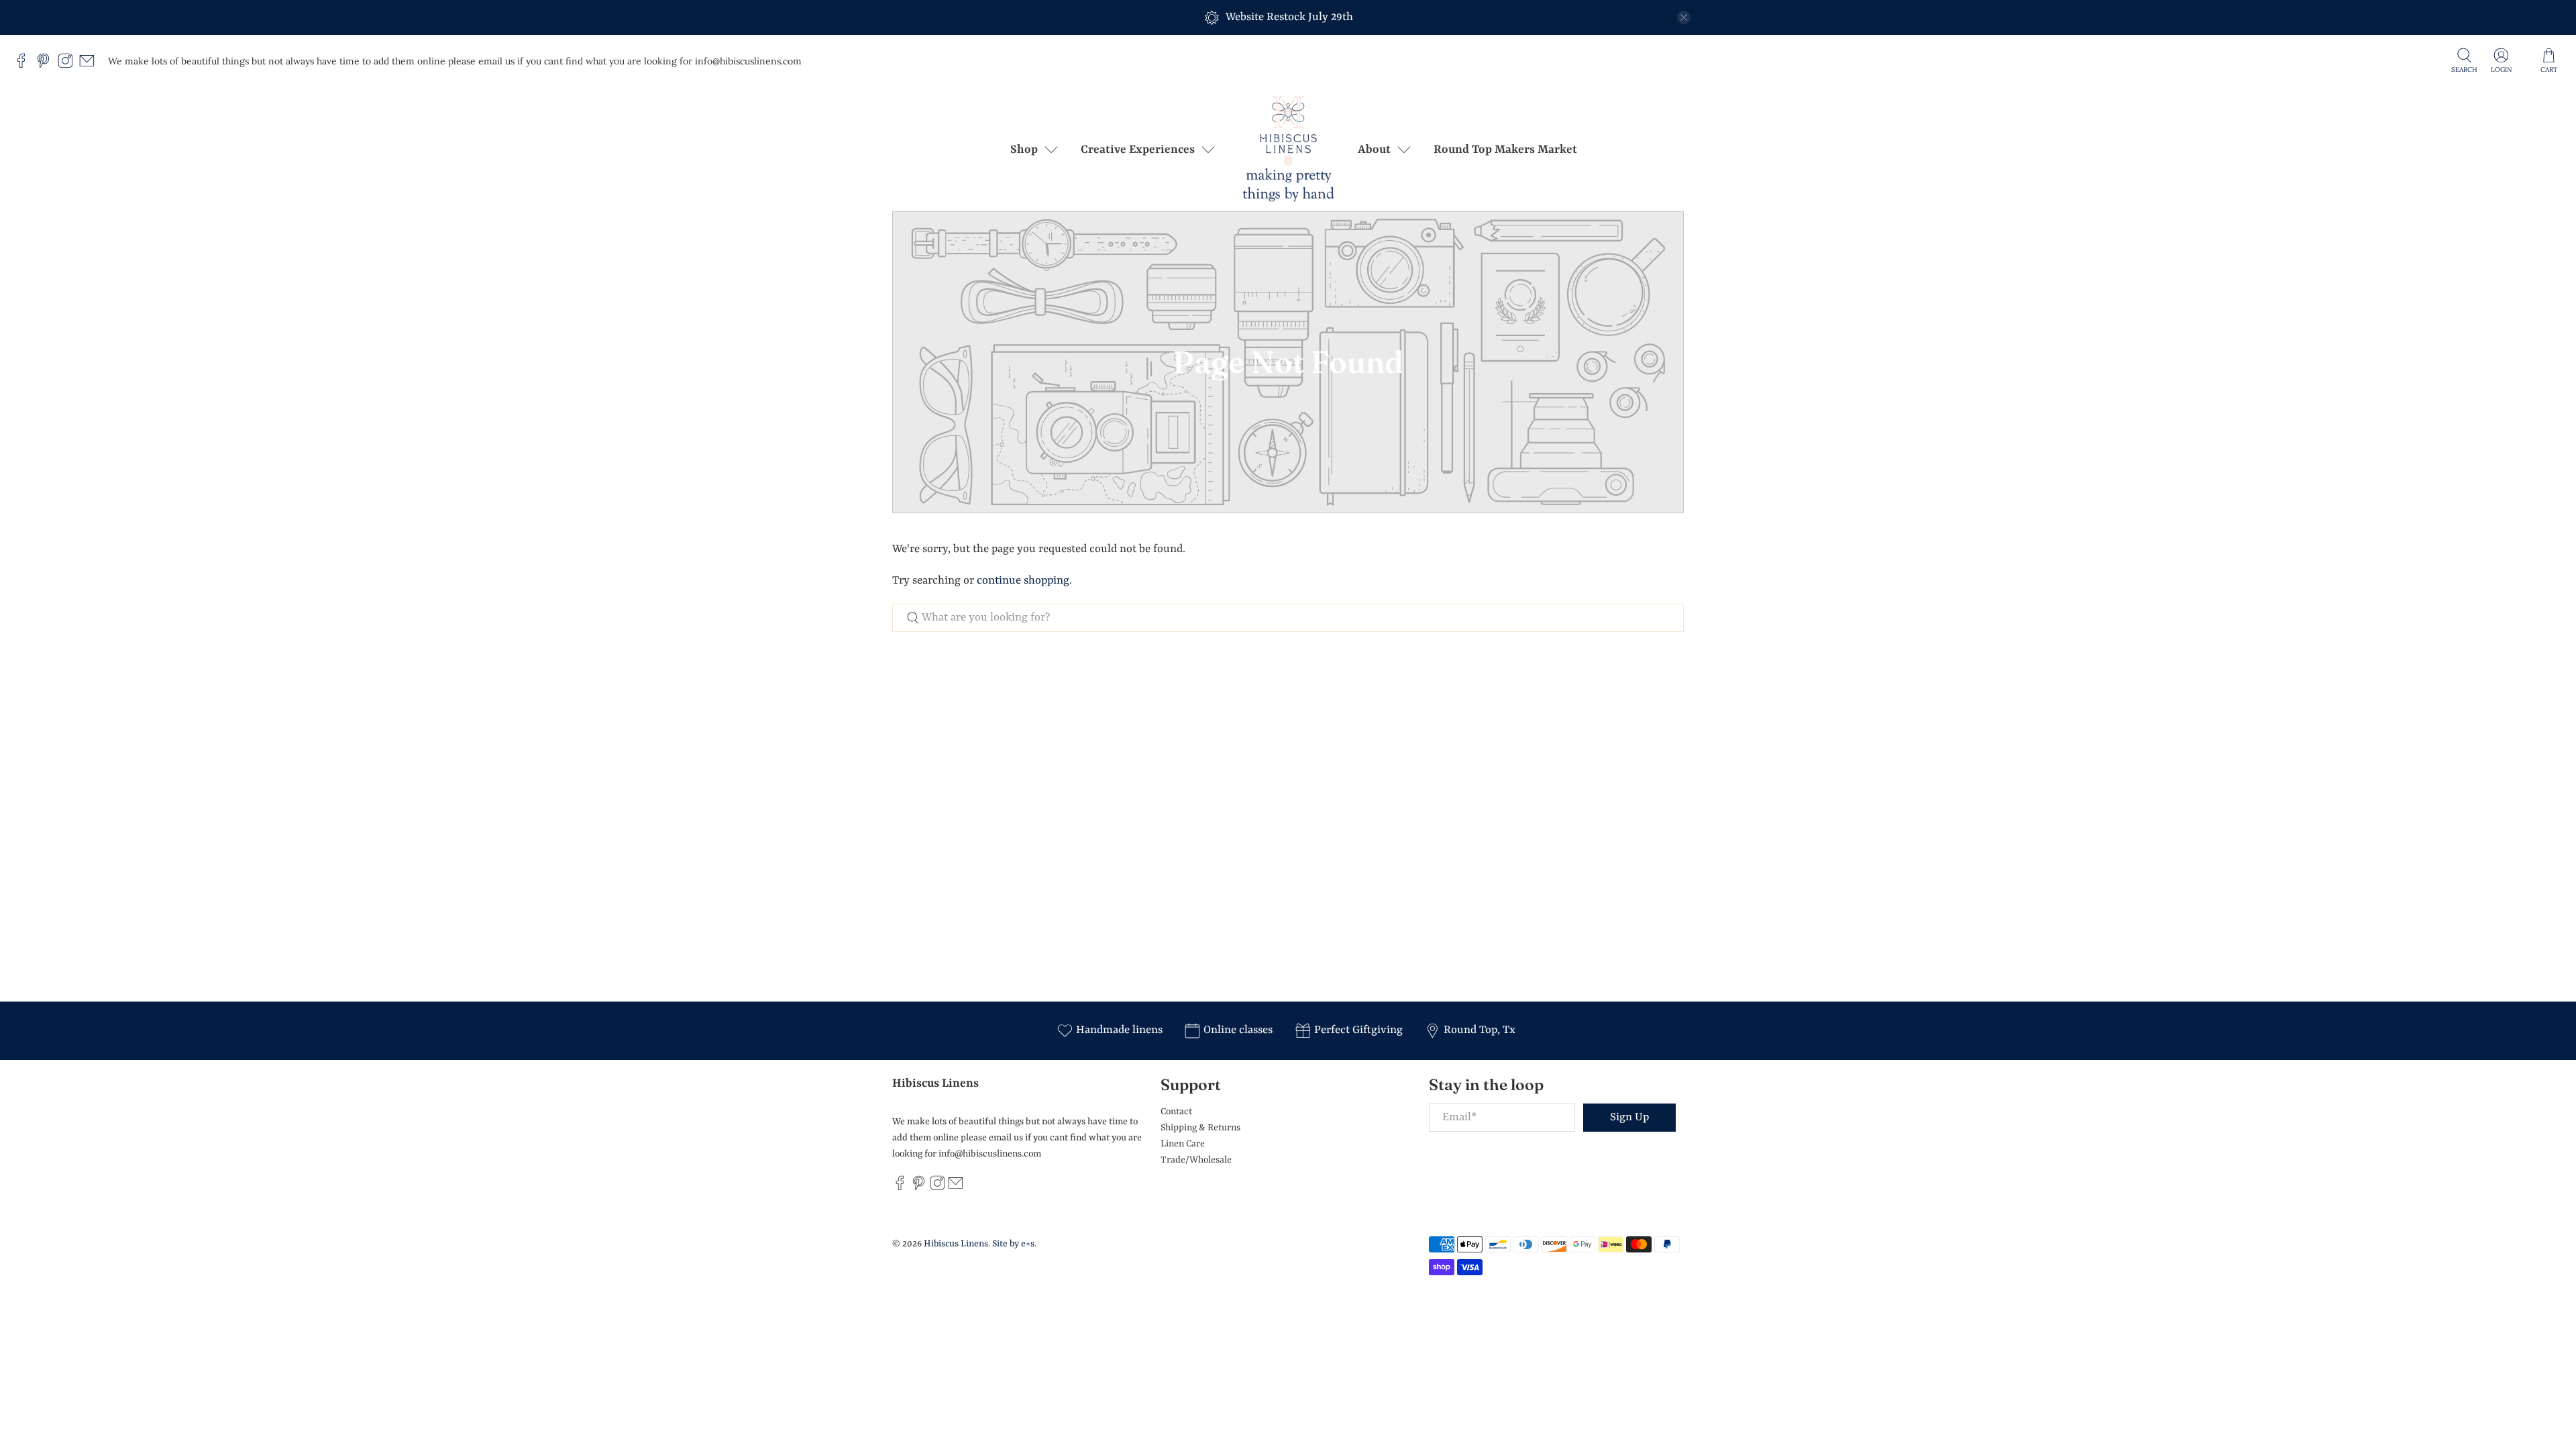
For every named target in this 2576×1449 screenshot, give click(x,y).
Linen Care (1183, 1144)
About (1374, 150)
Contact (1176, 1112)
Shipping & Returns (1200, 1128)
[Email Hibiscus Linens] (90, 65)
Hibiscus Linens (956, 1244)
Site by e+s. (1014, 1244)
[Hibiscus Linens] (1288, 149)
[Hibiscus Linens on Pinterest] (47, 65)
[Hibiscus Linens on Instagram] (69, 65)
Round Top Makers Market (1505, 150)
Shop (1024, 150)
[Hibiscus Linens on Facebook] (24, 65)
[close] (1684, 17)
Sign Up (1629, 1117)
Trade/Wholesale (1196, 1160)
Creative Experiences (1138, 150)
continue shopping (1023, 581)
